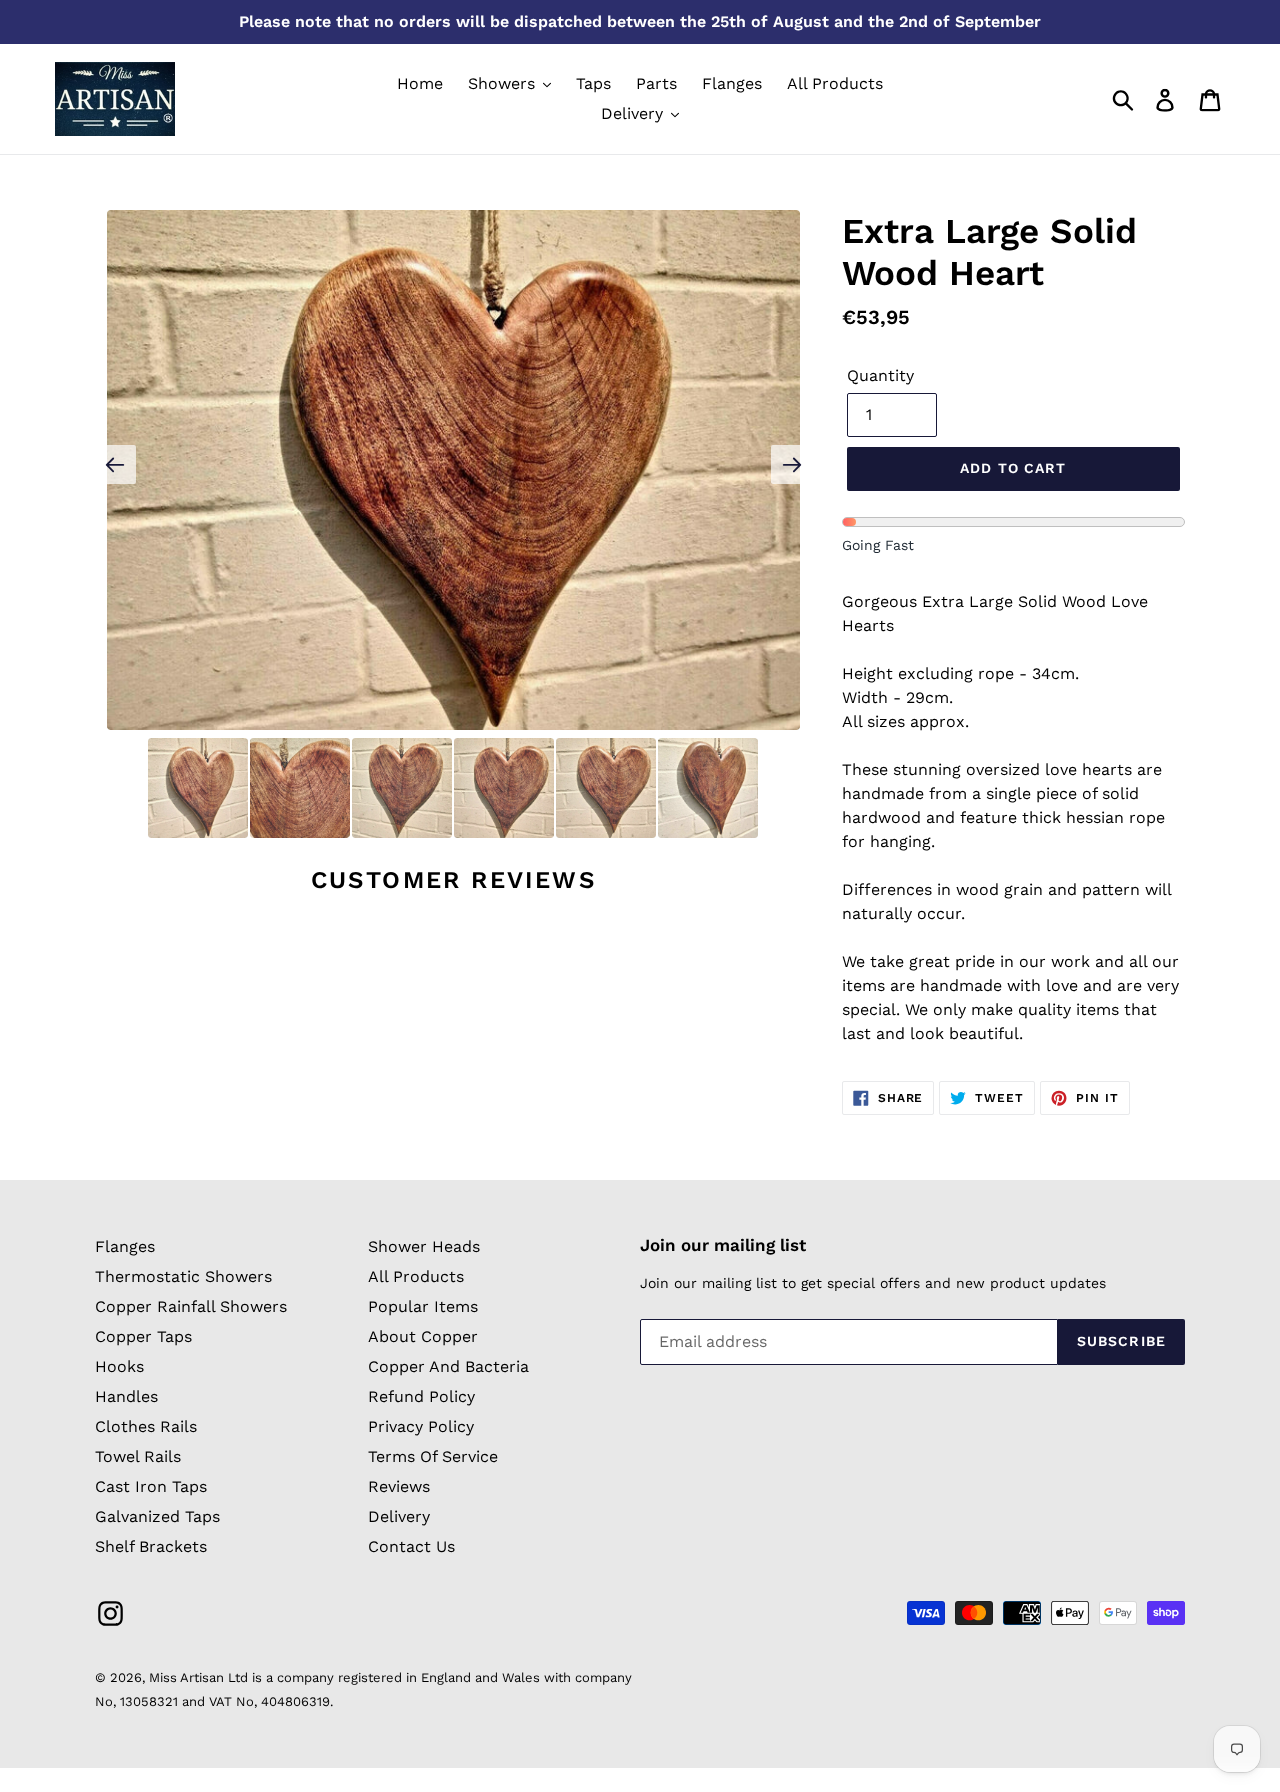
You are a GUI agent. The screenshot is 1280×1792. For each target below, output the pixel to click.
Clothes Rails (146, 1426)
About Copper (423, 1336)
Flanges (125, 1246)
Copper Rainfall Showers (191, 1306)
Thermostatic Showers (183, 1276)
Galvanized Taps (157, 1516)
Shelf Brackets (151, 1546)
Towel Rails (138, 1456)
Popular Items (423, 1306)
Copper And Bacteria (448, 1366)
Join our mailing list (723, 1245)
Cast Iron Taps (151, 1486)
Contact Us (411, 1546)
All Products (416, 1276)
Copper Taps (143, 1336)
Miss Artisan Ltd (198, 1677)
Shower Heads (424, 1246)
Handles (126, 1396)
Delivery (399, 1516)
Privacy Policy (421, 1426)
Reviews (399, 1486)
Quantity (880, 375)
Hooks (119, 1366)
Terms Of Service (433, 1456)
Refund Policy (421, 1396)
